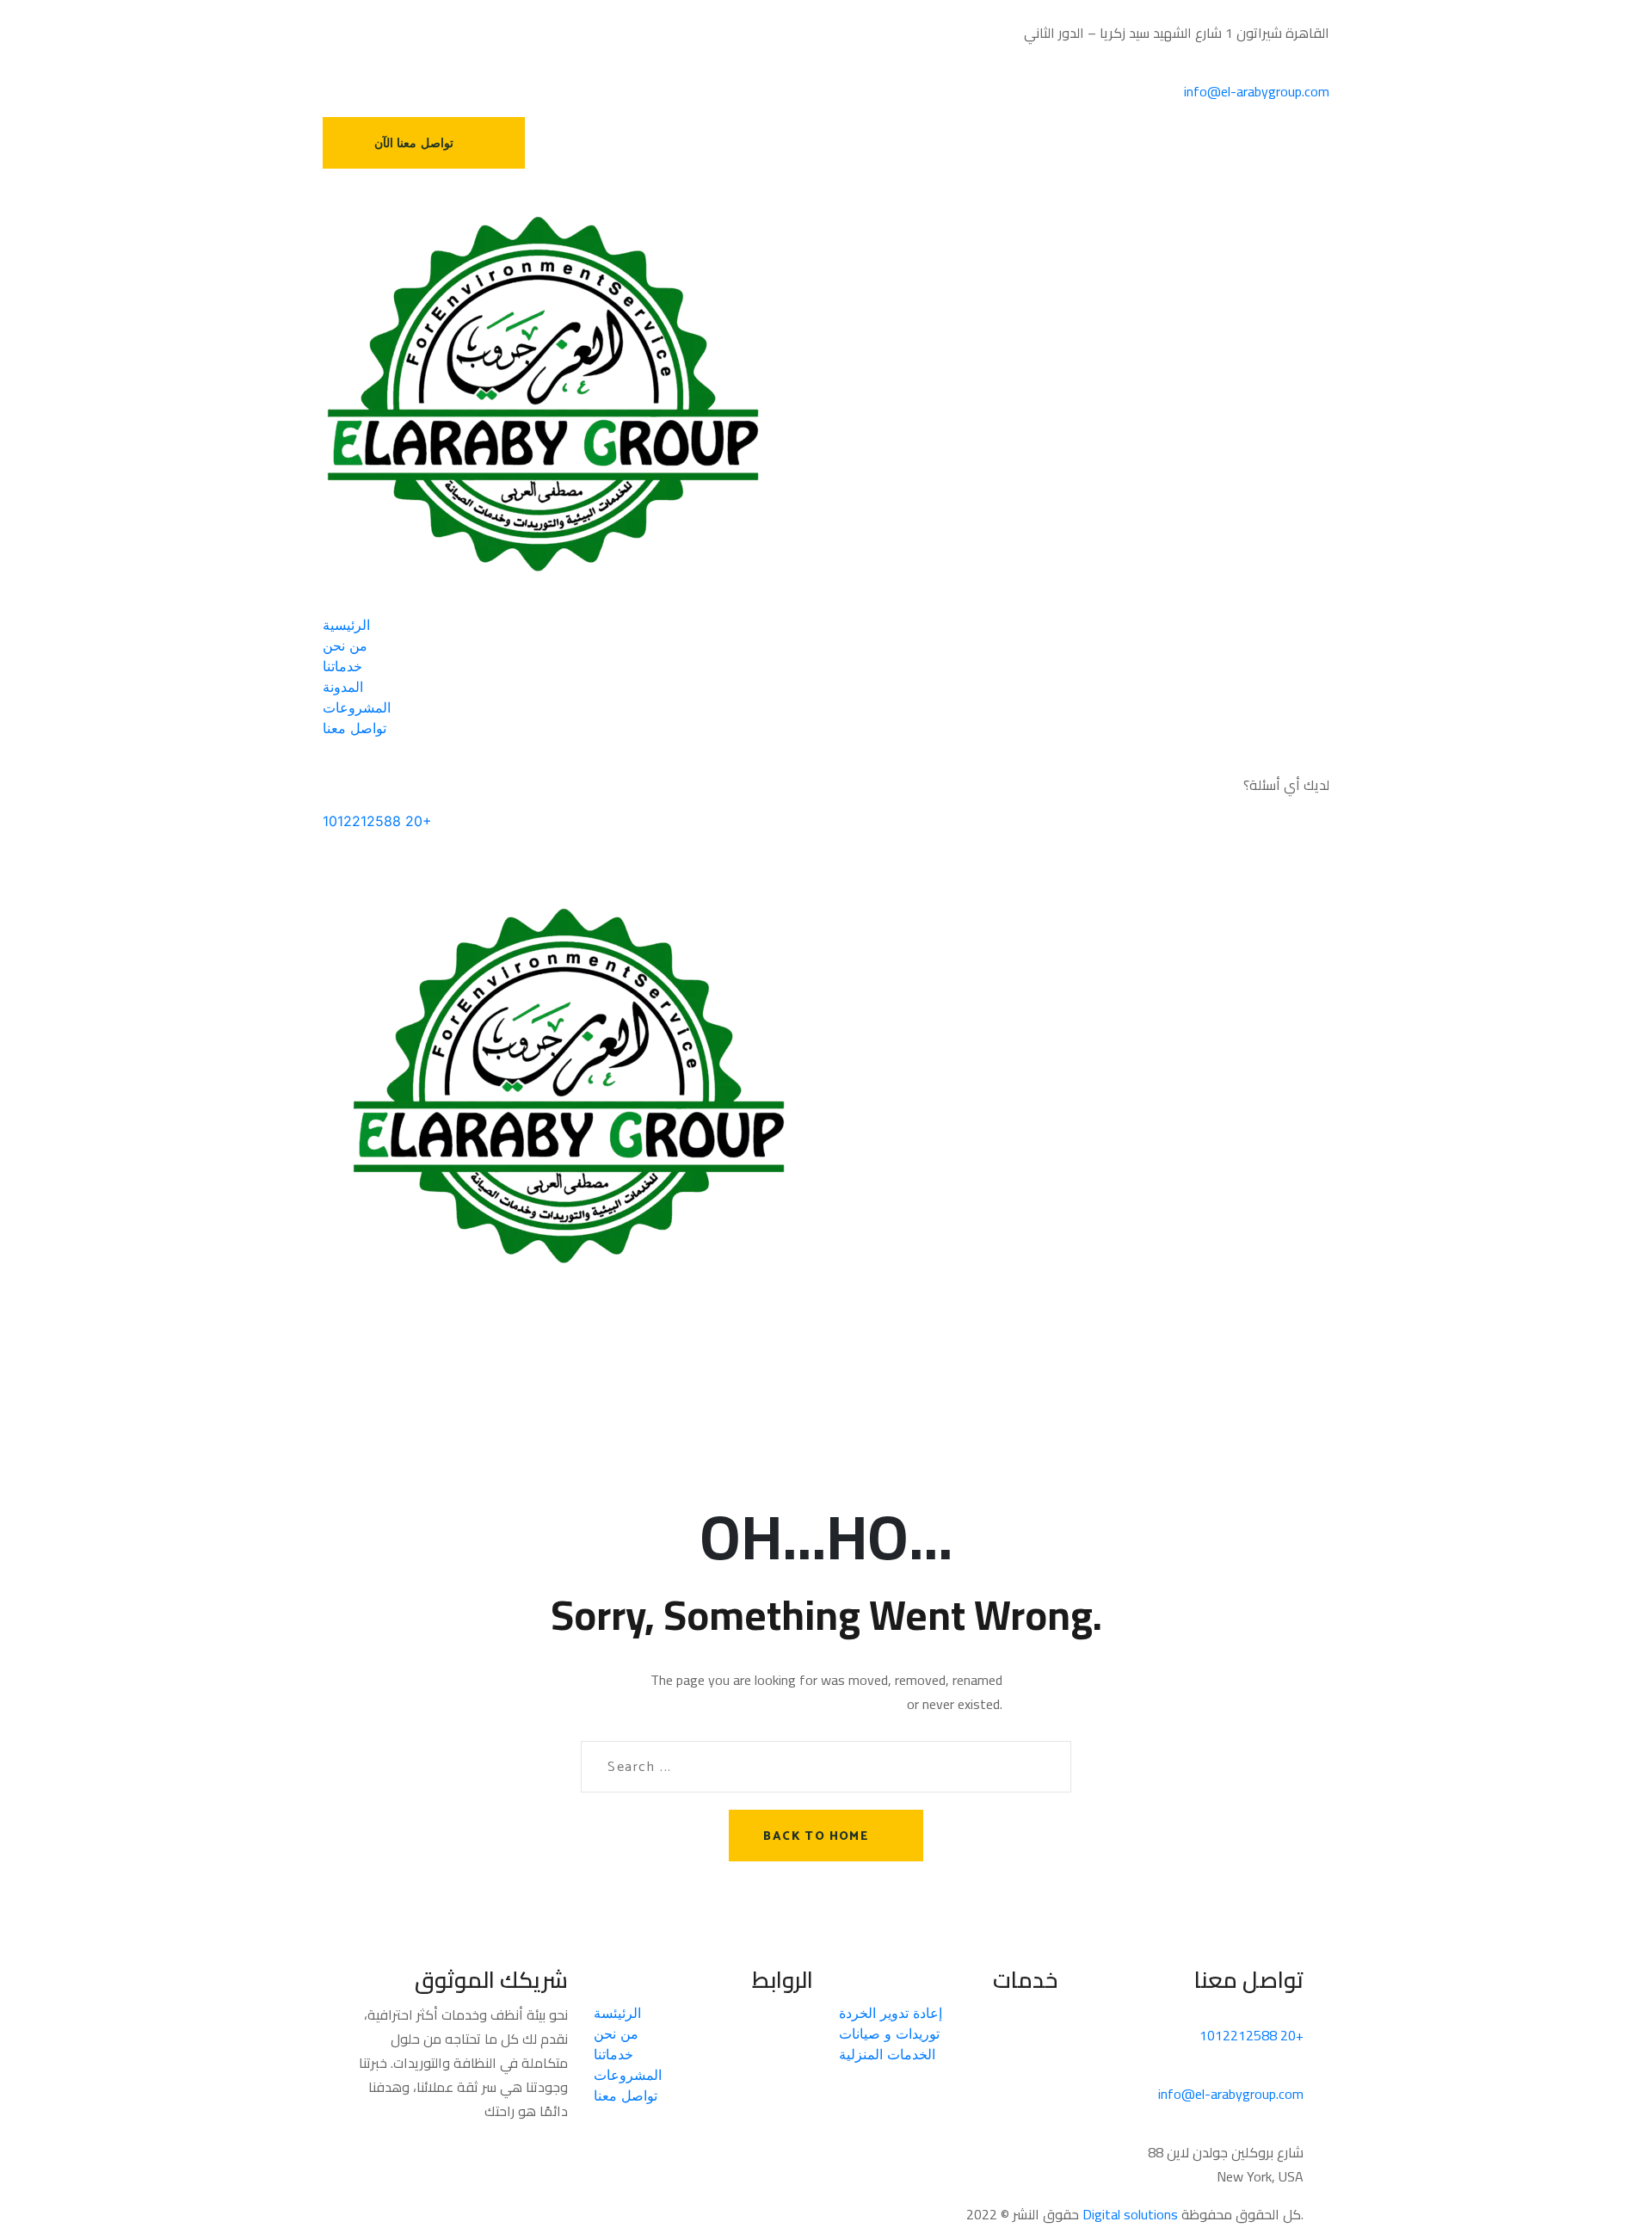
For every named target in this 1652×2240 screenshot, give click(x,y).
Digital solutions (1130, 2214)
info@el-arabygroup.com (1257, 91)
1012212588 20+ (377, 821)
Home (368, 1231)
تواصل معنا (626, 2095)
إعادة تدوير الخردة (891, 2013)
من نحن (616, 2033)
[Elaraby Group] (543, 392)
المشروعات (628, 2075)
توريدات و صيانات (889, 2033)
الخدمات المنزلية (887, 2054)
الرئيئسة (617, 2013)
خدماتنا (613, 2054)
